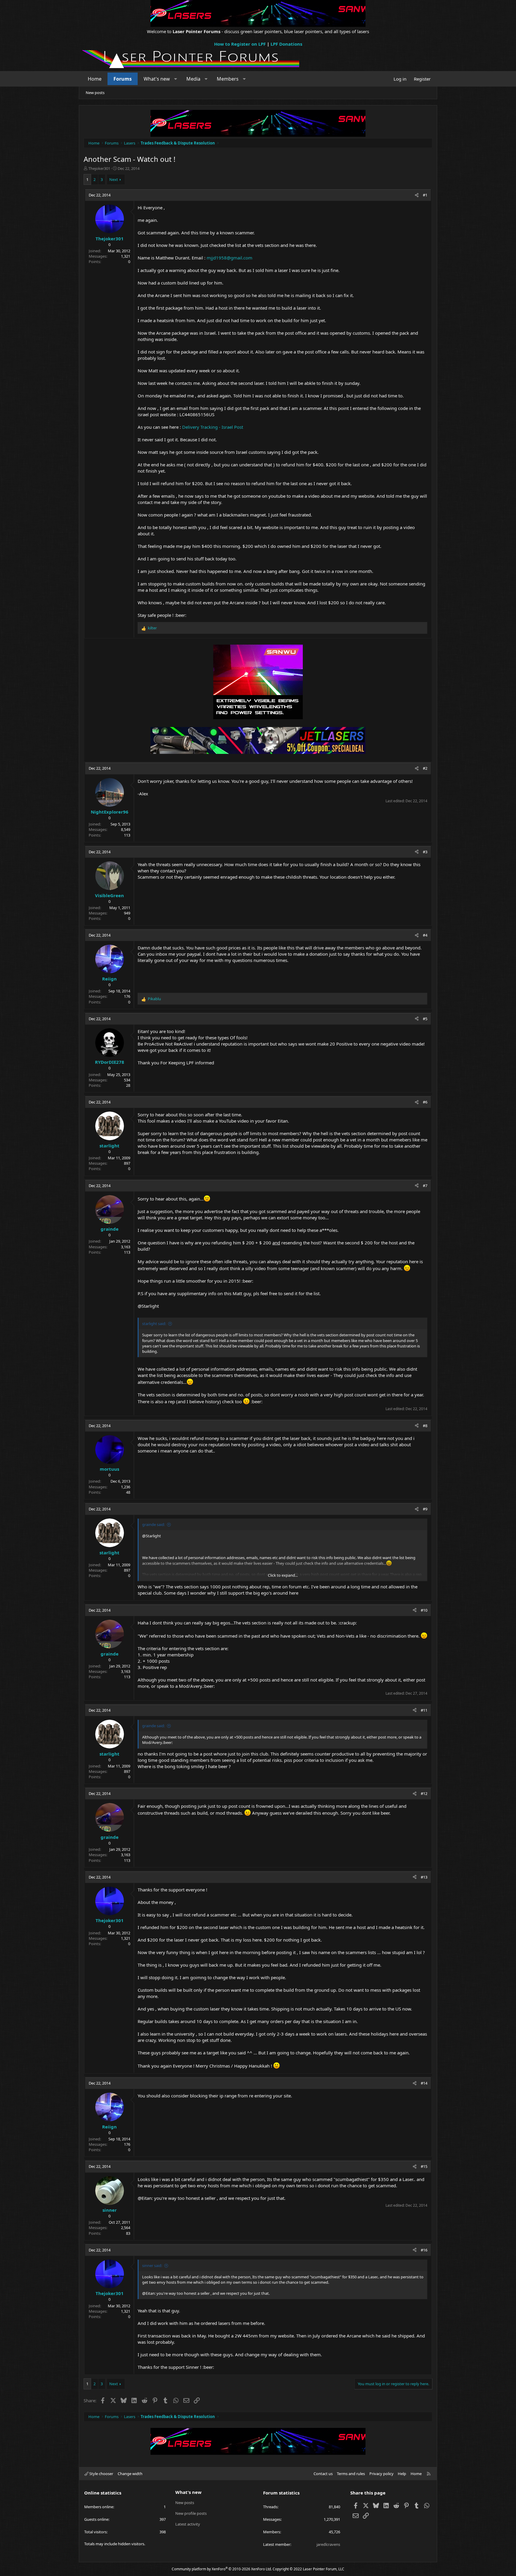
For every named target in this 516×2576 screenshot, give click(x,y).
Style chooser (101, 2474)
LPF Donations (286, 44)
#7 (425, 1186)
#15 (424, 2166)
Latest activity (188, 2524)
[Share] (417, 195)
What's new (157, 79)
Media (193, 79)
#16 (424, 2250)
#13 (424, 1877)
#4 (425, 935)
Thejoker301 (99, 168)
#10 (424, 1610)
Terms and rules (351, 2474)
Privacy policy (381, 2474)
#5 (425, 1019)
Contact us (323, 2474)
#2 (425, 768)
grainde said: (153, 1524)
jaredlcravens (328, 2544)
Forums (123, 79)
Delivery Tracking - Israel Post (213, 427)
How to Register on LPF (240, 44)
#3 (425, 852)
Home (95, 79)
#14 (424, 2083)
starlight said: (154, 1324)
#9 (425, 1509)
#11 (424, 1710)
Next (114, 179)
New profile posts (191, 2513)
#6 (425, 1102)
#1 (425, 195)
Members (228, 79)
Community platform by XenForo (222, 2569)
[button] (176, 79)
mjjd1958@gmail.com (229, 258)
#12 (424, 1793)
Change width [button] (130, 2474)
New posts (95, 93)
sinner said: (152, 2265)
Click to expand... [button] (283, 1575)
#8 (425, 1426)
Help (402, 2474)
